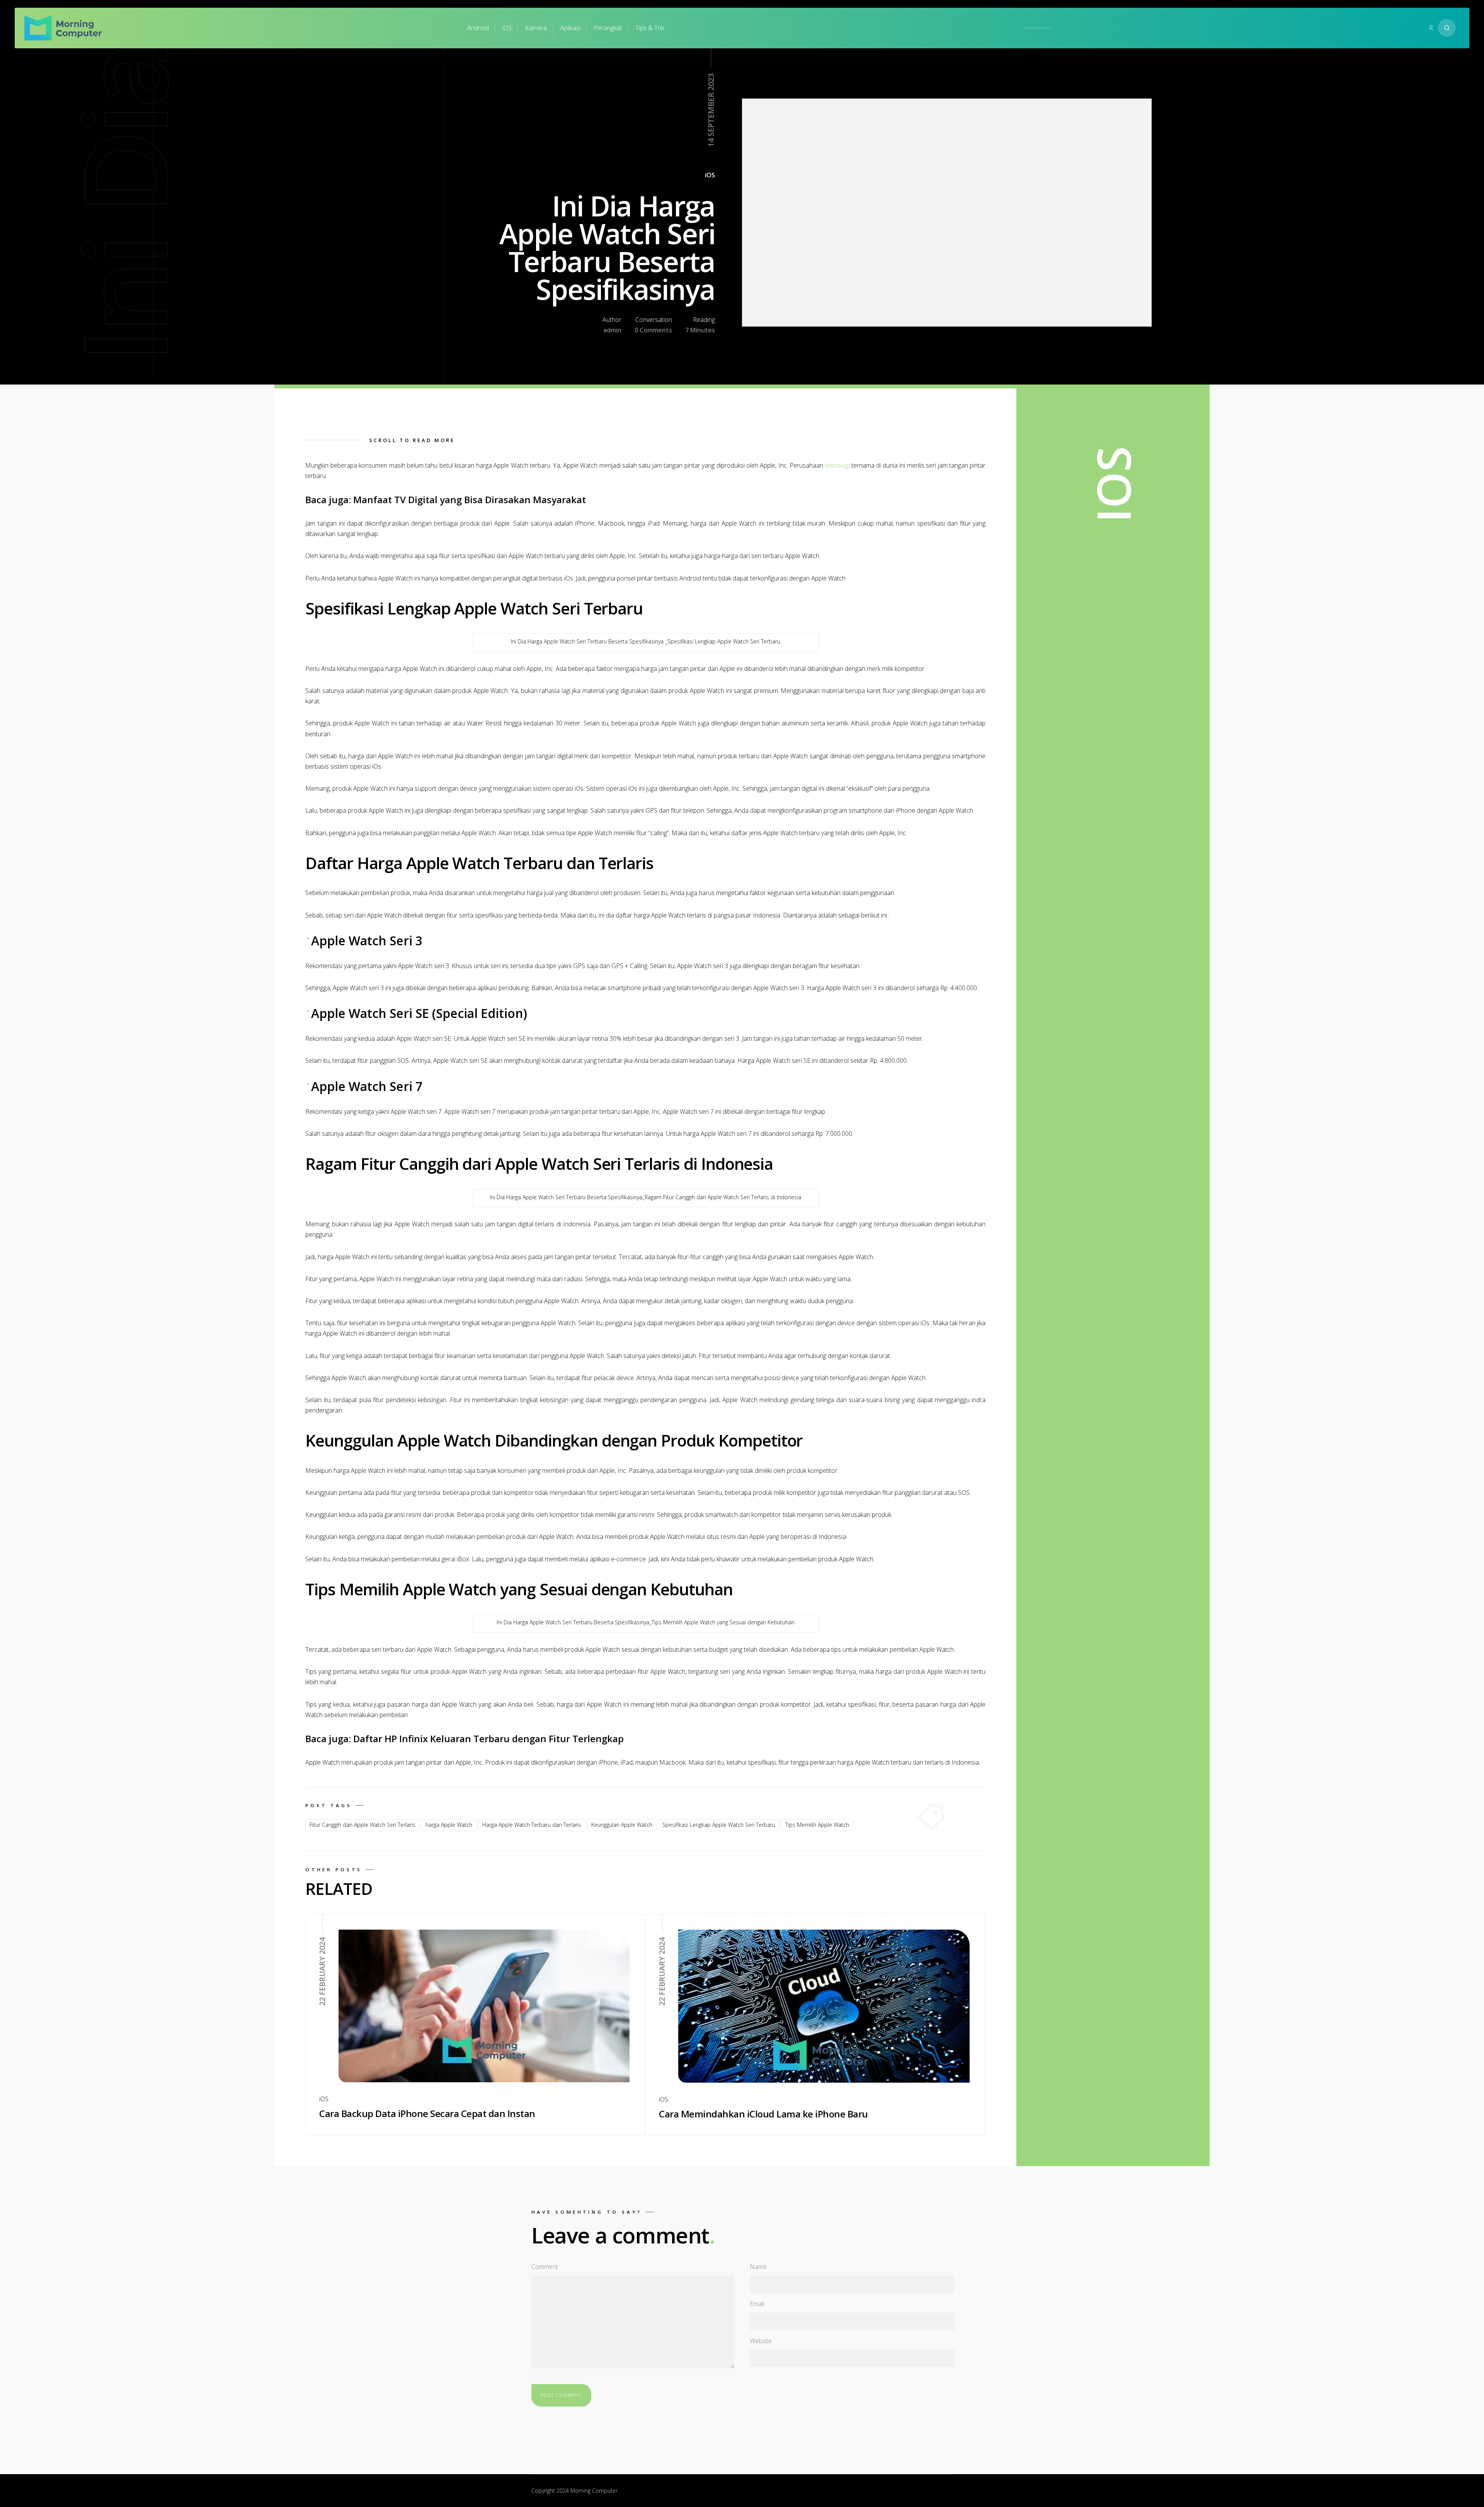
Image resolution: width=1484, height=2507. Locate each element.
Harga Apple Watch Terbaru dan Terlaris (532, 1825)
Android (478, 28)
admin (612, 330)
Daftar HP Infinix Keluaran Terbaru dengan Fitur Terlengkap (488, 1739)
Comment (545, 2267)
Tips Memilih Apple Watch (817, 1825)
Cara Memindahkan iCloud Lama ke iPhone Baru (763, 2114)
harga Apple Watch (449, 1825)
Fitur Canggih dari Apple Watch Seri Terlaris (362, 1825)
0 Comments (653, 330)
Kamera (536, 28)
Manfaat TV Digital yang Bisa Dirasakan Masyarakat (470, 500)
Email (757, 2304)
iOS (507, 28)
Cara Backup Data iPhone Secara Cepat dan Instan (427, 2113)
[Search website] (1447, 28)
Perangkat (608, 28)
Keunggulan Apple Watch (622, 1825)
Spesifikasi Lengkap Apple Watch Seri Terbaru (719, 1825)
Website (761, 2341)
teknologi (837, 465)
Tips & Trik (650, 28)
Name (758, 2267)
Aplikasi (570, 28)
